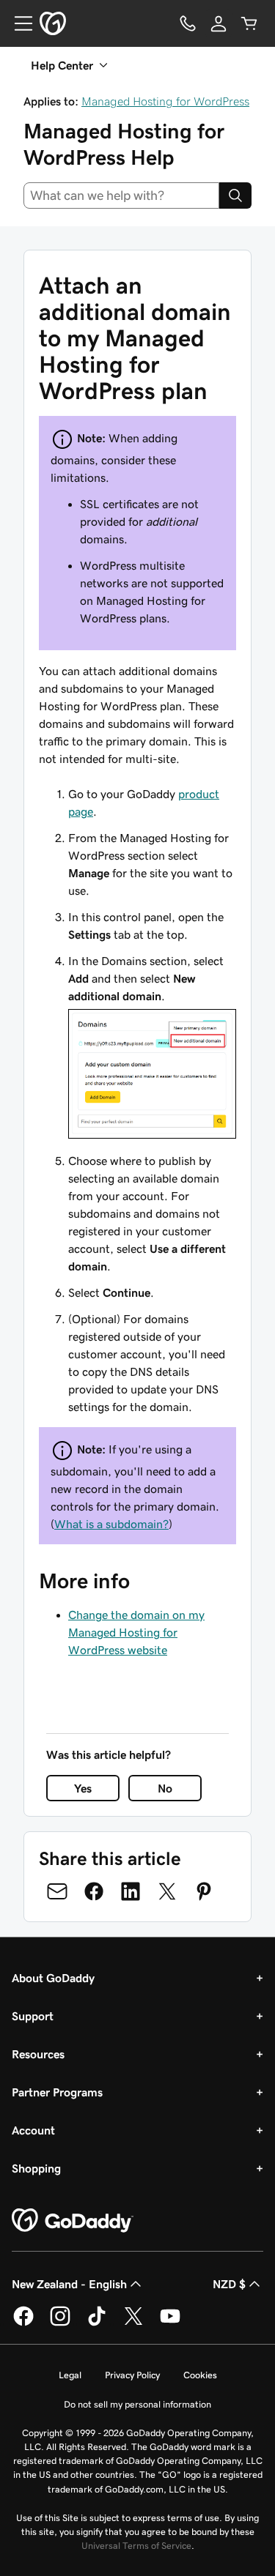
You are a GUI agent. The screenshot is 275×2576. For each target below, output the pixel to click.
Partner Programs (57, 2092)
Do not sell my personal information (137, 2404)
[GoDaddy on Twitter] (133, 2323)
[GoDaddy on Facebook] (23, 2323)
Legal (70, 2375)
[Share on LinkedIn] (131, 1891)
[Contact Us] (188, 23)
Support (33, 2016)
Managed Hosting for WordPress (165, 101)
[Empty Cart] (249, 23)
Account (33, 2130)
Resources (38, 2054)
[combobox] (121, 196)
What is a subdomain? (111, 1524)
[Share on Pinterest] (204, 1891)
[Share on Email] (57, 1891)
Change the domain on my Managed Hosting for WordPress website (136, 1632)
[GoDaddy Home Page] (73, 2221)
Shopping (36, 2168)
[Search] (235, 196)
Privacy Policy (132, 2375)
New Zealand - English (69, 2284)
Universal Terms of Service (136, 2546)
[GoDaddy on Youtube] (170, 2323)
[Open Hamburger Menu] (18, 23)
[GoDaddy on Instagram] (60, 2323)
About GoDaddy (53, 1978)
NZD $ (229, 2284)
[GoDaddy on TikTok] (97, 2323)
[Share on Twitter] (167, 1891)
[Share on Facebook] (94, 1891)
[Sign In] (219, 23)
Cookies (200, 2375)
